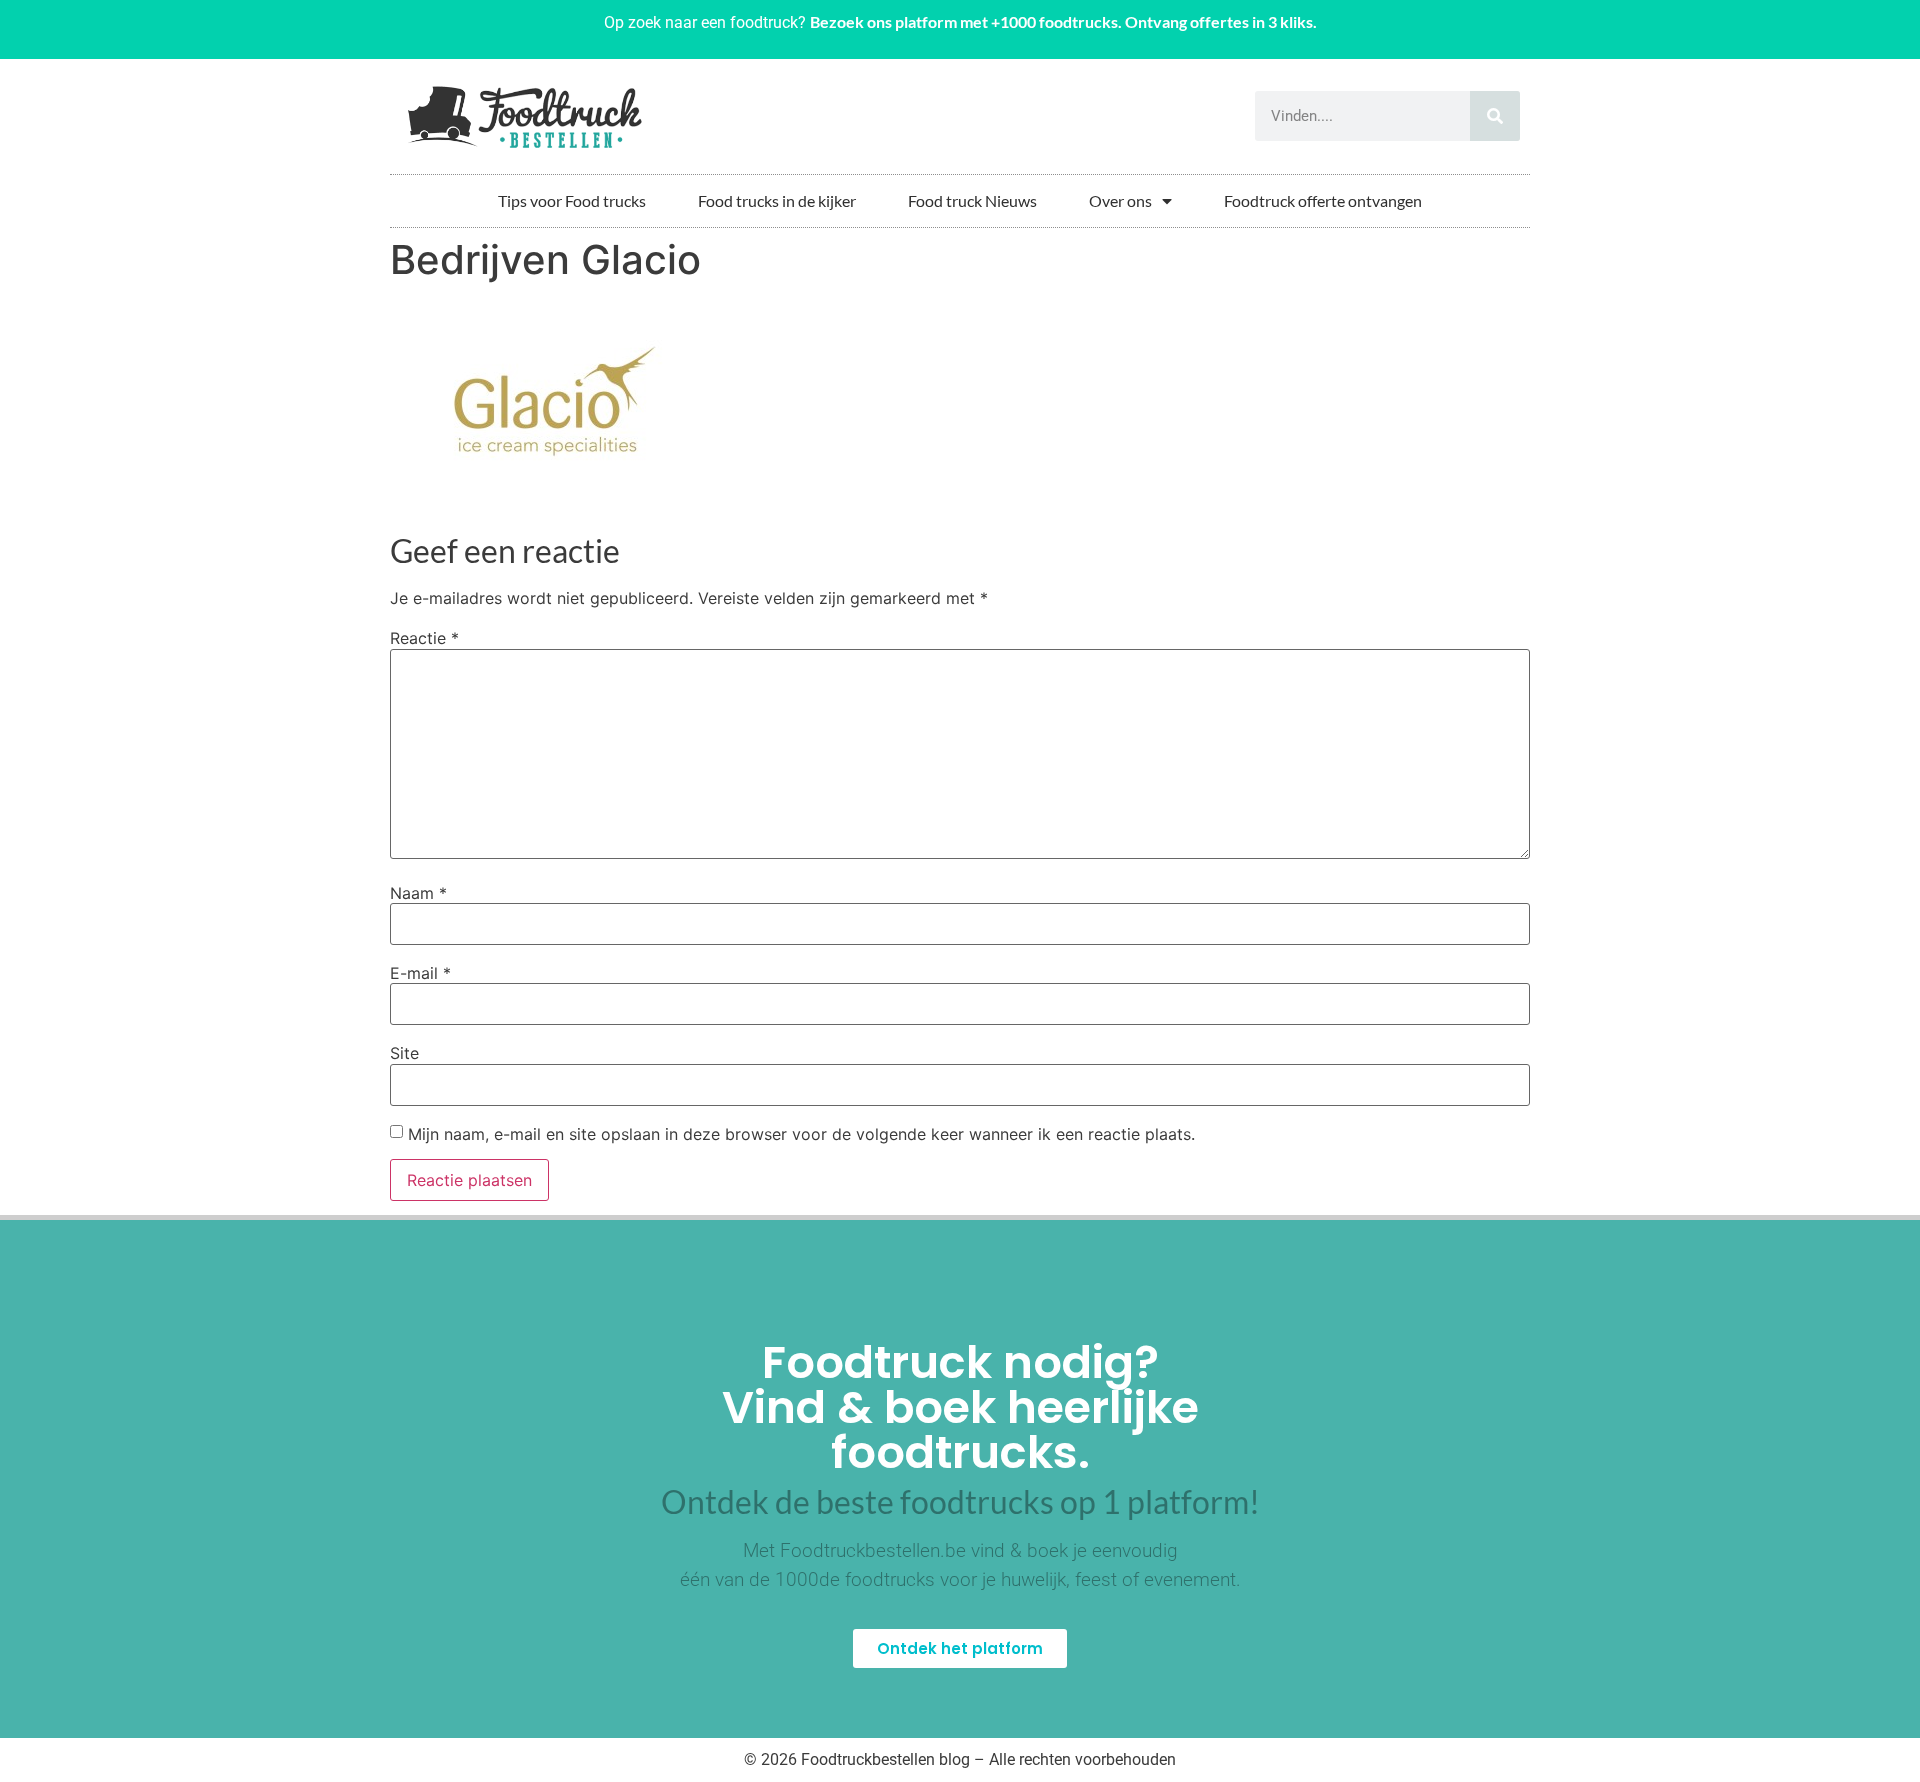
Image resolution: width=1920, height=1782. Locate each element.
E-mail (420, 973)
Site (404, 1053)
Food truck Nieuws (972, 200)
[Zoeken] (1495, 116)
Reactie (424, 638)
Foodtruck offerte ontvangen (1323, 200)
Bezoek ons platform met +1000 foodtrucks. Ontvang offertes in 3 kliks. (1063, 21)
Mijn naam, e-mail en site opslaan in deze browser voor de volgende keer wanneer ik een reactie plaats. (801, 1134)
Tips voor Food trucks (572, 200)
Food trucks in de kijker (777, 200)
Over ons (1120, 200)
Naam (418, 893)
